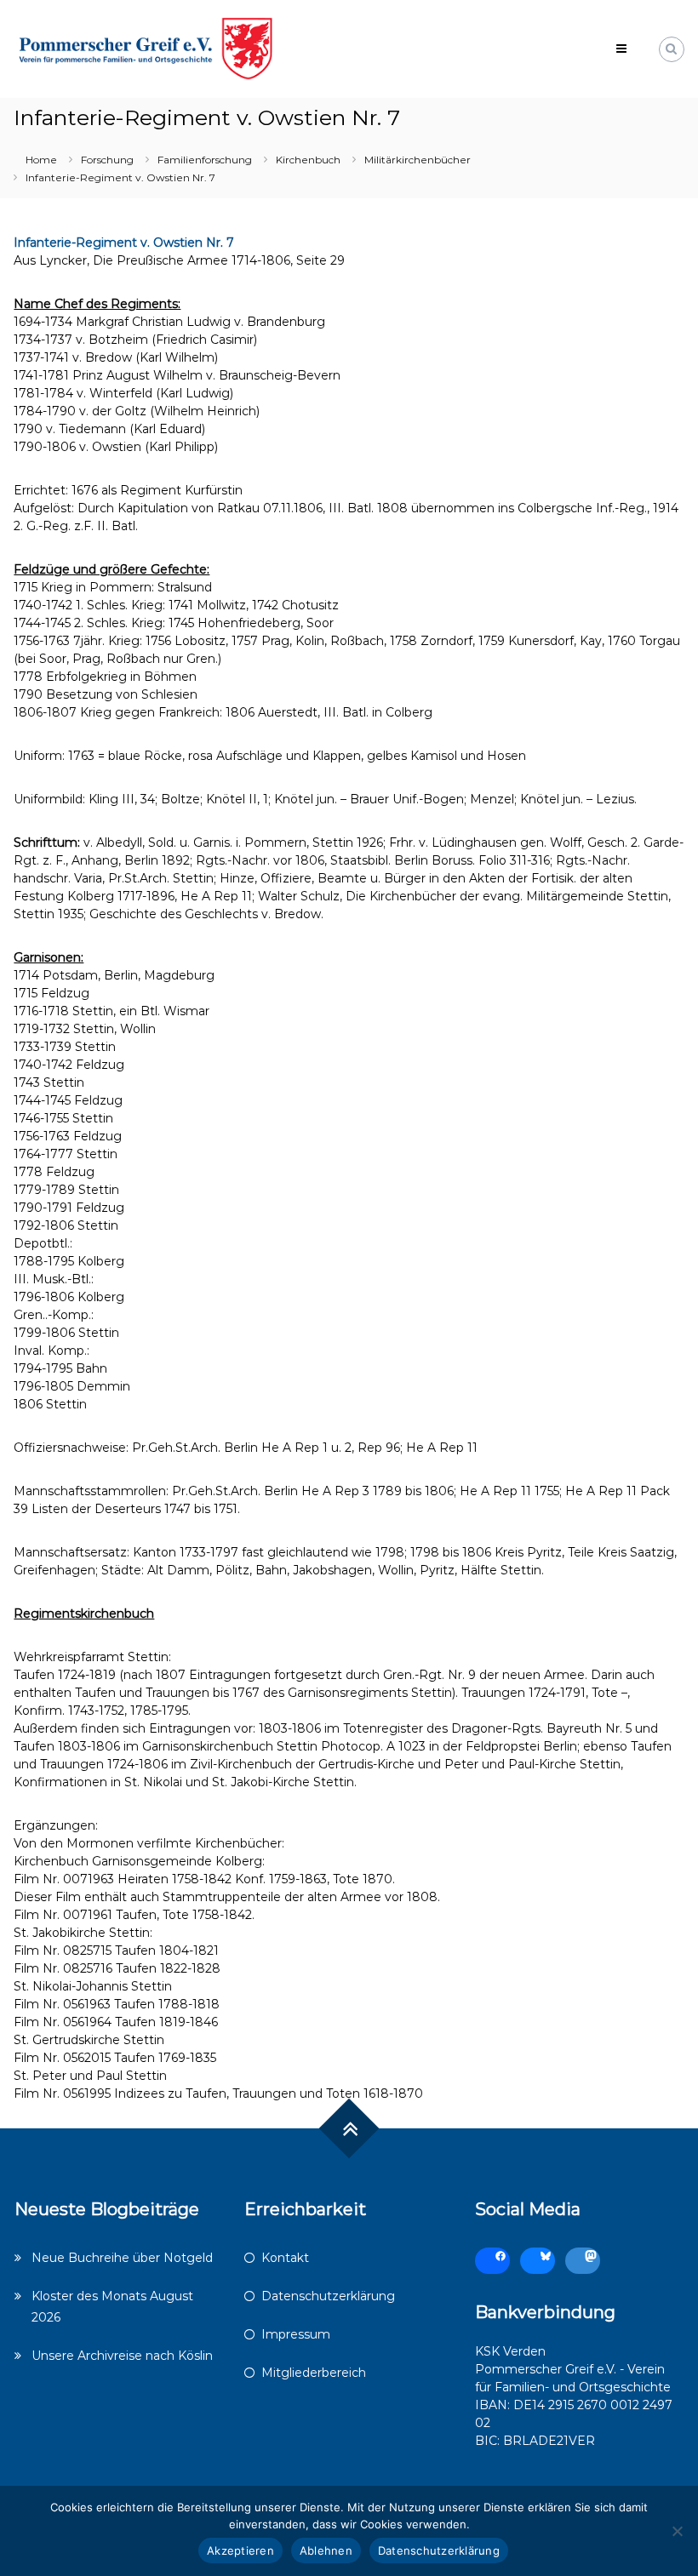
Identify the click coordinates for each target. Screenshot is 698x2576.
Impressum (296, 2334)
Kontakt (285, 2258)
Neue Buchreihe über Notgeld (122, 2258)
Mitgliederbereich (314, 2373)
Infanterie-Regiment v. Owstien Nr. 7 (124, 243)
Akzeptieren (240, 2550)
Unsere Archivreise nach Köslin (122, 2356)
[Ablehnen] (677, 2531)
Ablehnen (326, 2550)
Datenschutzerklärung (328, 2296)
